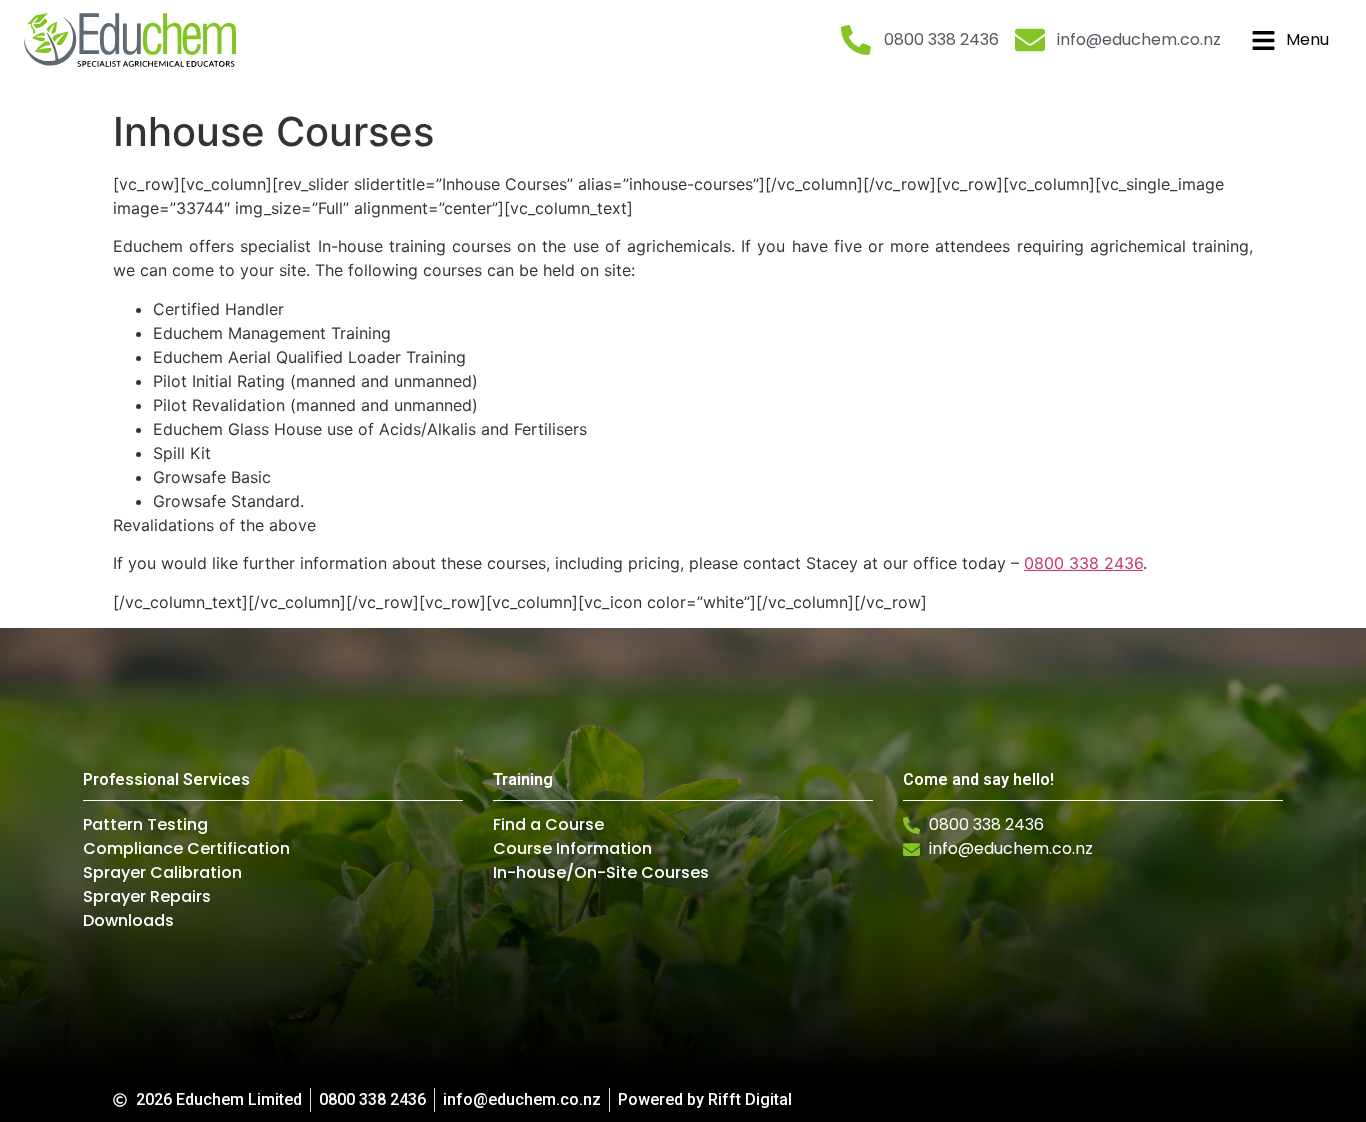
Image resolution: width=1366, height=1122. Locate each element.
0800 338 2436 (1083, 563)
